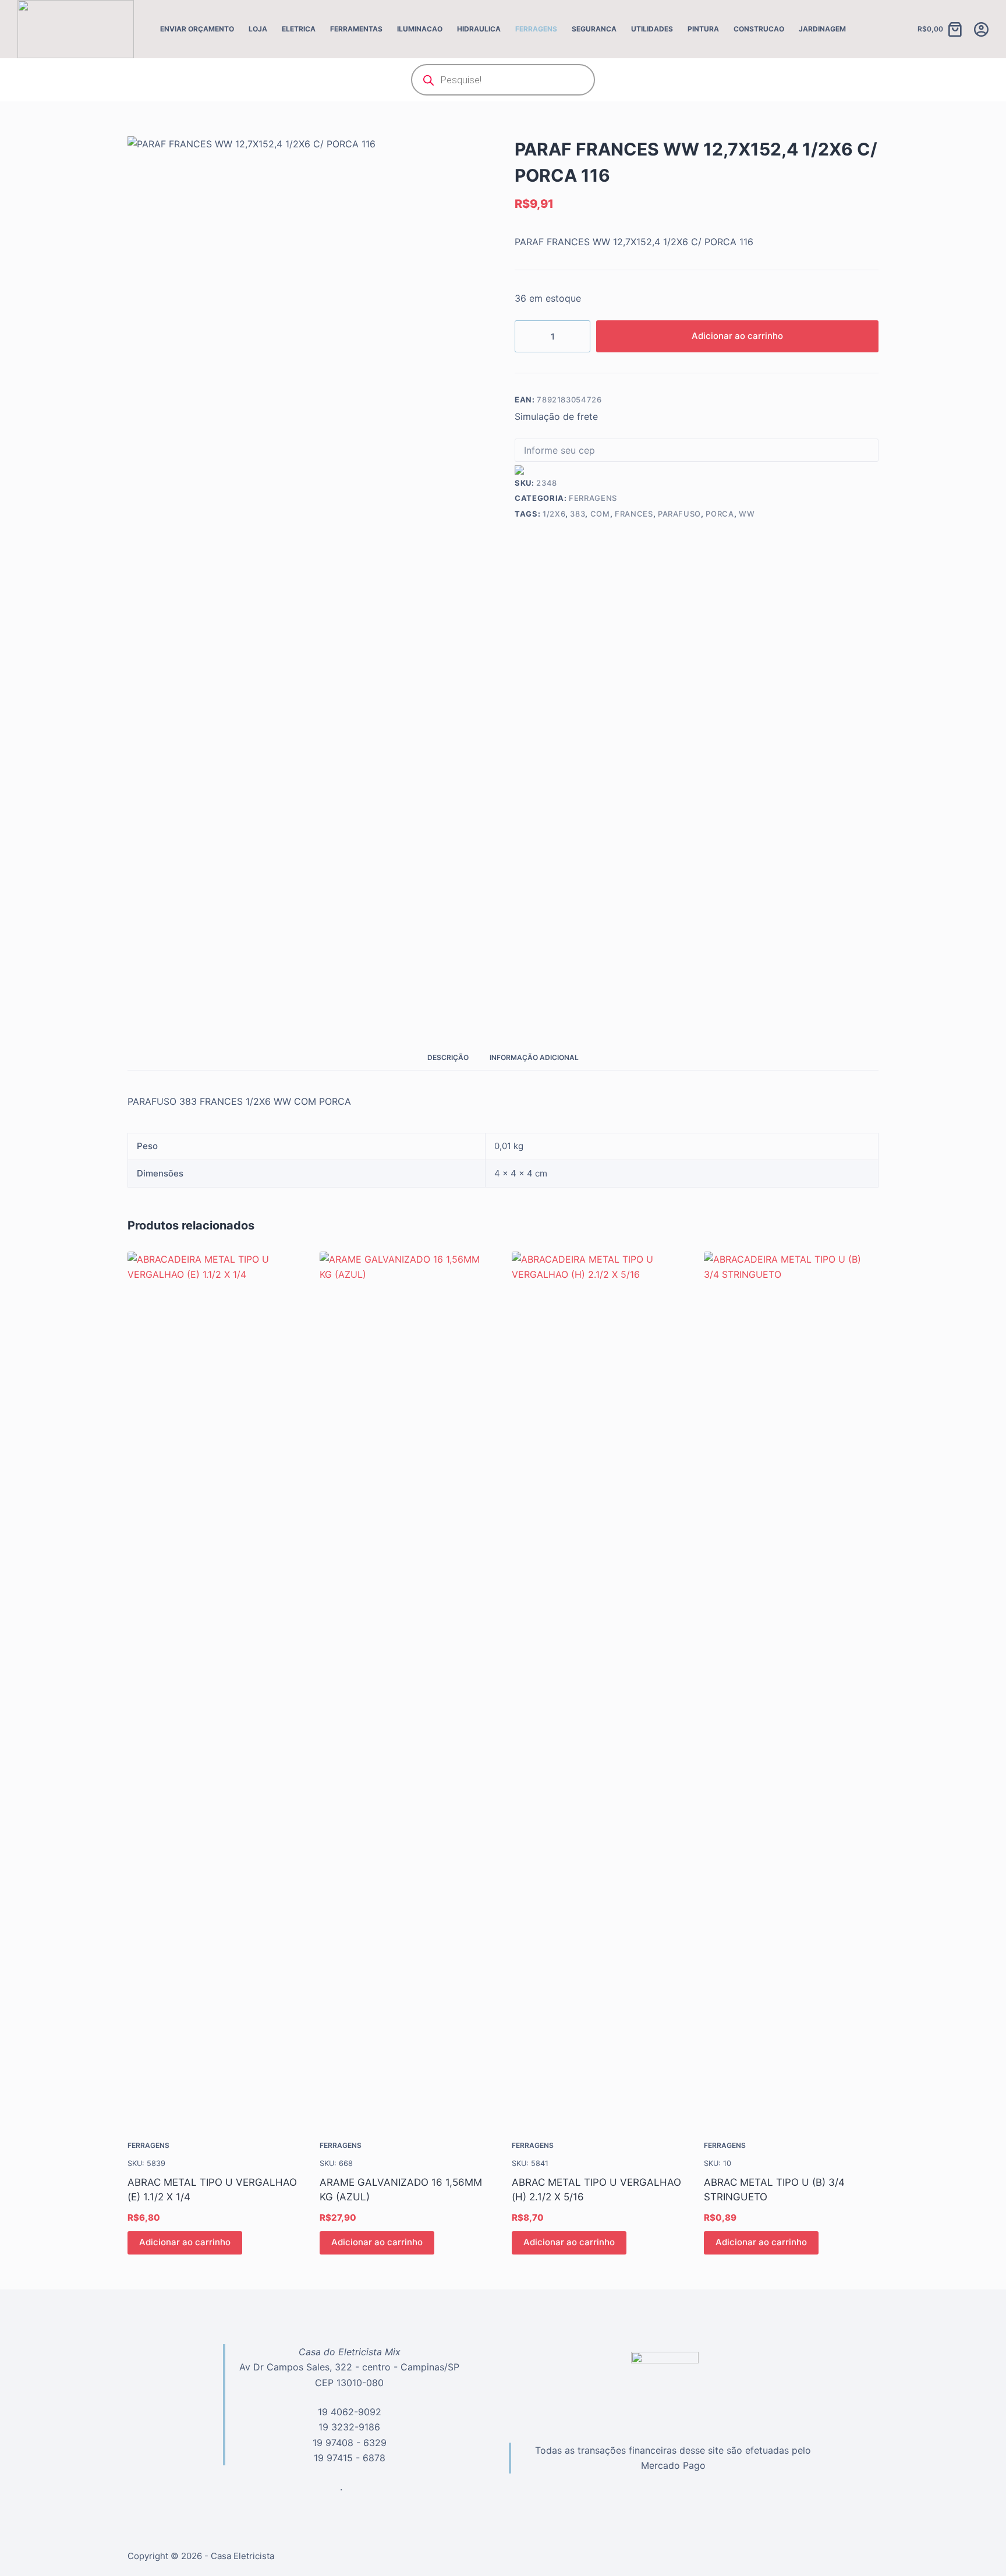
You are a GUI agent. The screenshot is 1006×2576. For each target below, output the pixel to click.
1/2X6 (554, 514)
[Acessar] (981, 29)
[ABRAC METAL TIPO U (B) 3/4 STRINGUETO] (791, 1688)
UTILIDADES (652, 29)
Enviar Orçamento (197, 29)
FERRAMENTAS (356, 29)
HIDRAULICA (479, 29)
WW (747, 514)
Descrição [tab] (448, 1057)
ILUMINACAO (420, 29)
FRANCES (634, 514)
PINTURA (703, 29)
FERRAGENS (536, 29)
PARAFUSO (679, 514)
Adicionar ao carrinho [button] (185, 2242)
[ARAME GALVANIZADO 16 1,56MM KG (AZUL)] (407, 1688)
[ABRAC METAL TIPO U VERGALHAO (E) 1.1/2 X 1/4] (215, 1688)
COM (600, 514)
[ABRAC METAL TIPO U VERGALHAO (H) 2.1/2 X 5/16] (599, 1688)
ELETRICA (299, 29)
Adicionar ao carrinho (737, 336)
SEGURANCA (594, 29)
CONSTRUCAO (759, 29)
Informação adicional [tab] (534, 1057)
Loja (258, 29)
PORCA (720, 514)
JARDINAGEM (822, 29)
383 (578, 514)
